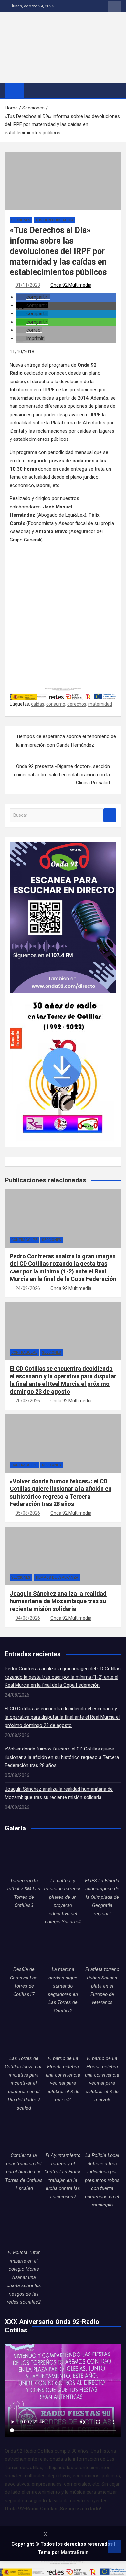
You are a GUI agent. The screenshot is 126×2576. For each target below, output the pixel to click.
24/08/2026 (28, 1288)
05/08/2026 (28, 1513)
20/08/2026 (28, 1401)
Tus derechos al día (54, 220)
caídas (38, 704)
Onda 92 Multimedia (71, 285)
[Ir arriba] (115, 2547)
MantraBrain (75, 2552)
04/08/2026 (28, 1618)
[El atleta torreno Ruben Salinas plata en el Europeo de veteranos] (102, 1947)
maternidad (100, 704)
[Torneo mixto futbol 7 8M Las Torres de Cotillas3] (24, 1858)
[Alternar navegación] (32, 90)
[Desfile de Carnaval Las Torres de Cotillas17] (24, 1947)
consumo (56, 704)
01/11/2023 (28, 285)
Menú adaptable (114, 6)
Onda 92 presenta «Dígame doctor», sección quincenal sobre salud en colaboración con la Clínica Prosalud (62, 775)
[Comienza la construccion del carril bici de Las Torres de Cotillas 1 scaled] (24, 2132)
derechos (77, 704)
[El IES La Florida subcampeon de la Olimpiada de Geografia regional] (102, 1858)
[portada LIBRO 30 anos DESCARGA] (62, 997)
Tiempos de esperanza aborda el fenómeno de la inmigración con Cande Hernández (66, 741)
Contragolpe (24, 1240)
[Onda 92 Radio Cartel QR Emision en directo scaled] (63, 846)
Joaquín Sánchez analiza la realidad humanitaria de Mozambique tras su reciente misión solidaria (58, 1601)
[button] (33, 297)
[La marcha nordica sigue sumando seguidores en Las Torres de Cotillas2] (63, 1947)
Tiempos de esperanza (57, 1577)
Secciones (21, 220)
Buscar (110, 815)
